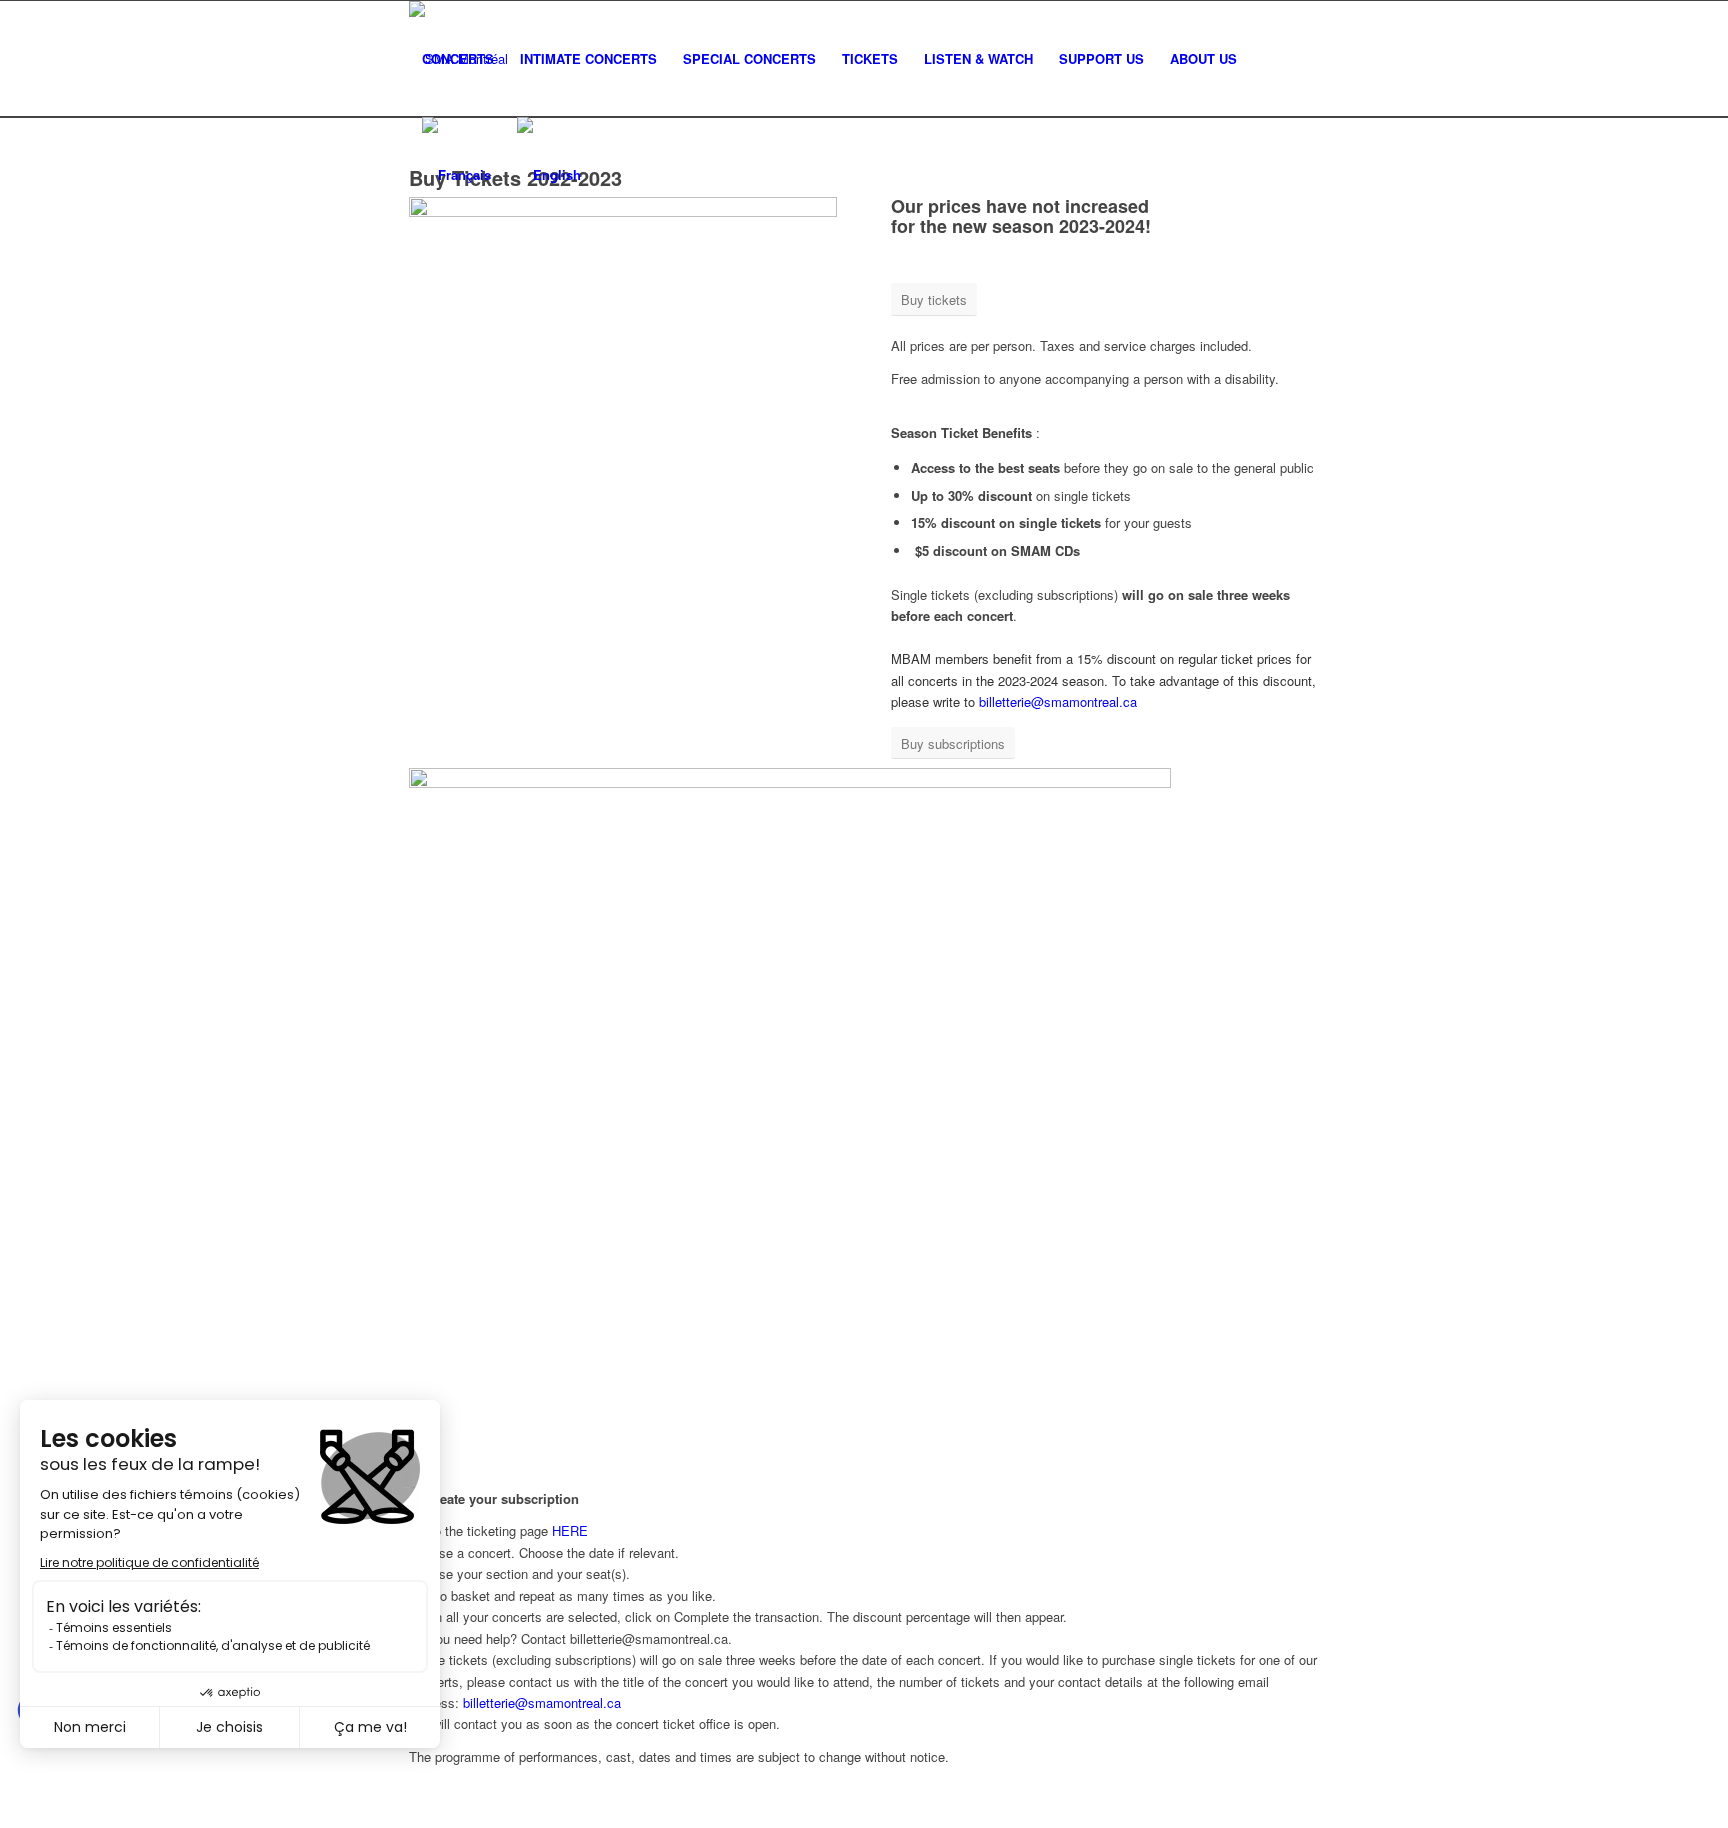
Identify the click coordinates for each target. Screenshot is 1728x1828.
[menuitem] (458, 59)
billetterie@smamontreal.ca (1058, 701)
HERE (570, 1530)
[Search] (1269, 59)
